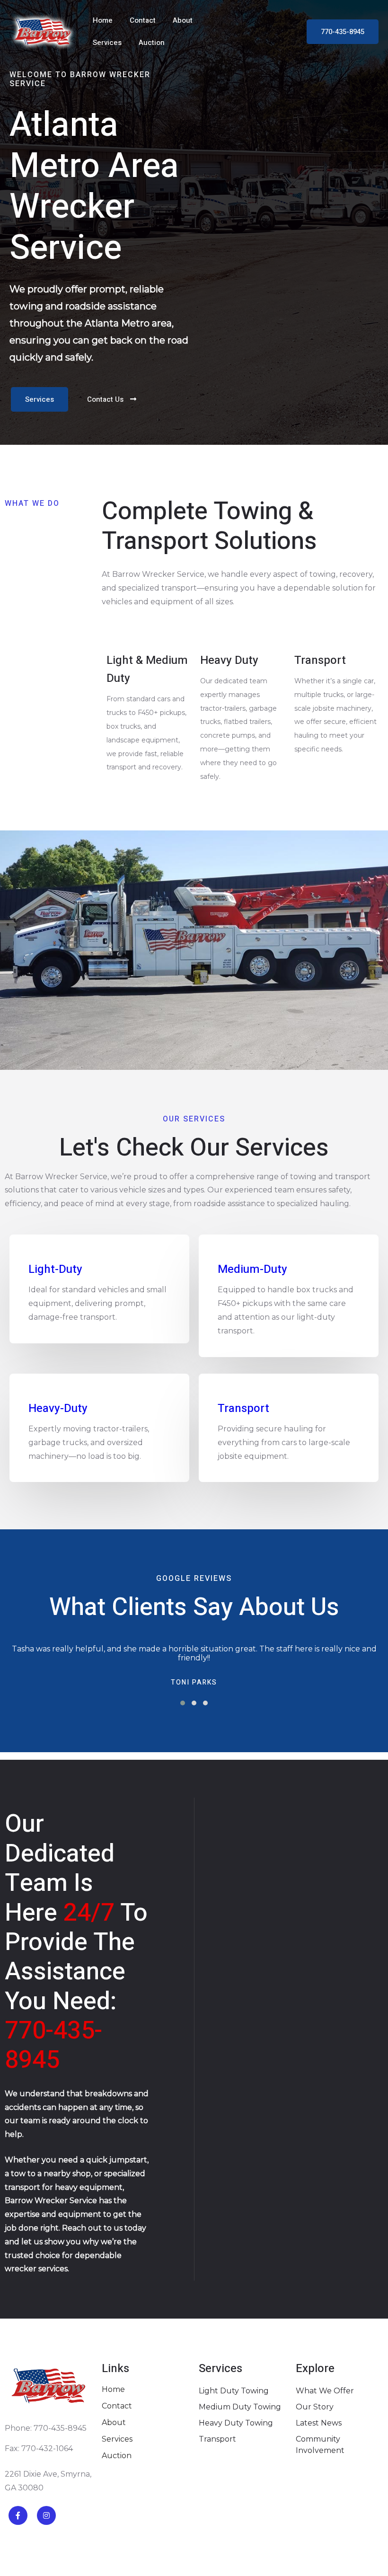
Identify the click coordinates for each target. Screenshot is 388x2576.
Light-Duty (55, 1269)
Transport (243, 1408)
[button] (183, 1703)
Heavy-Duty (58, 1408)
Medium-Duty (252, 1269)
